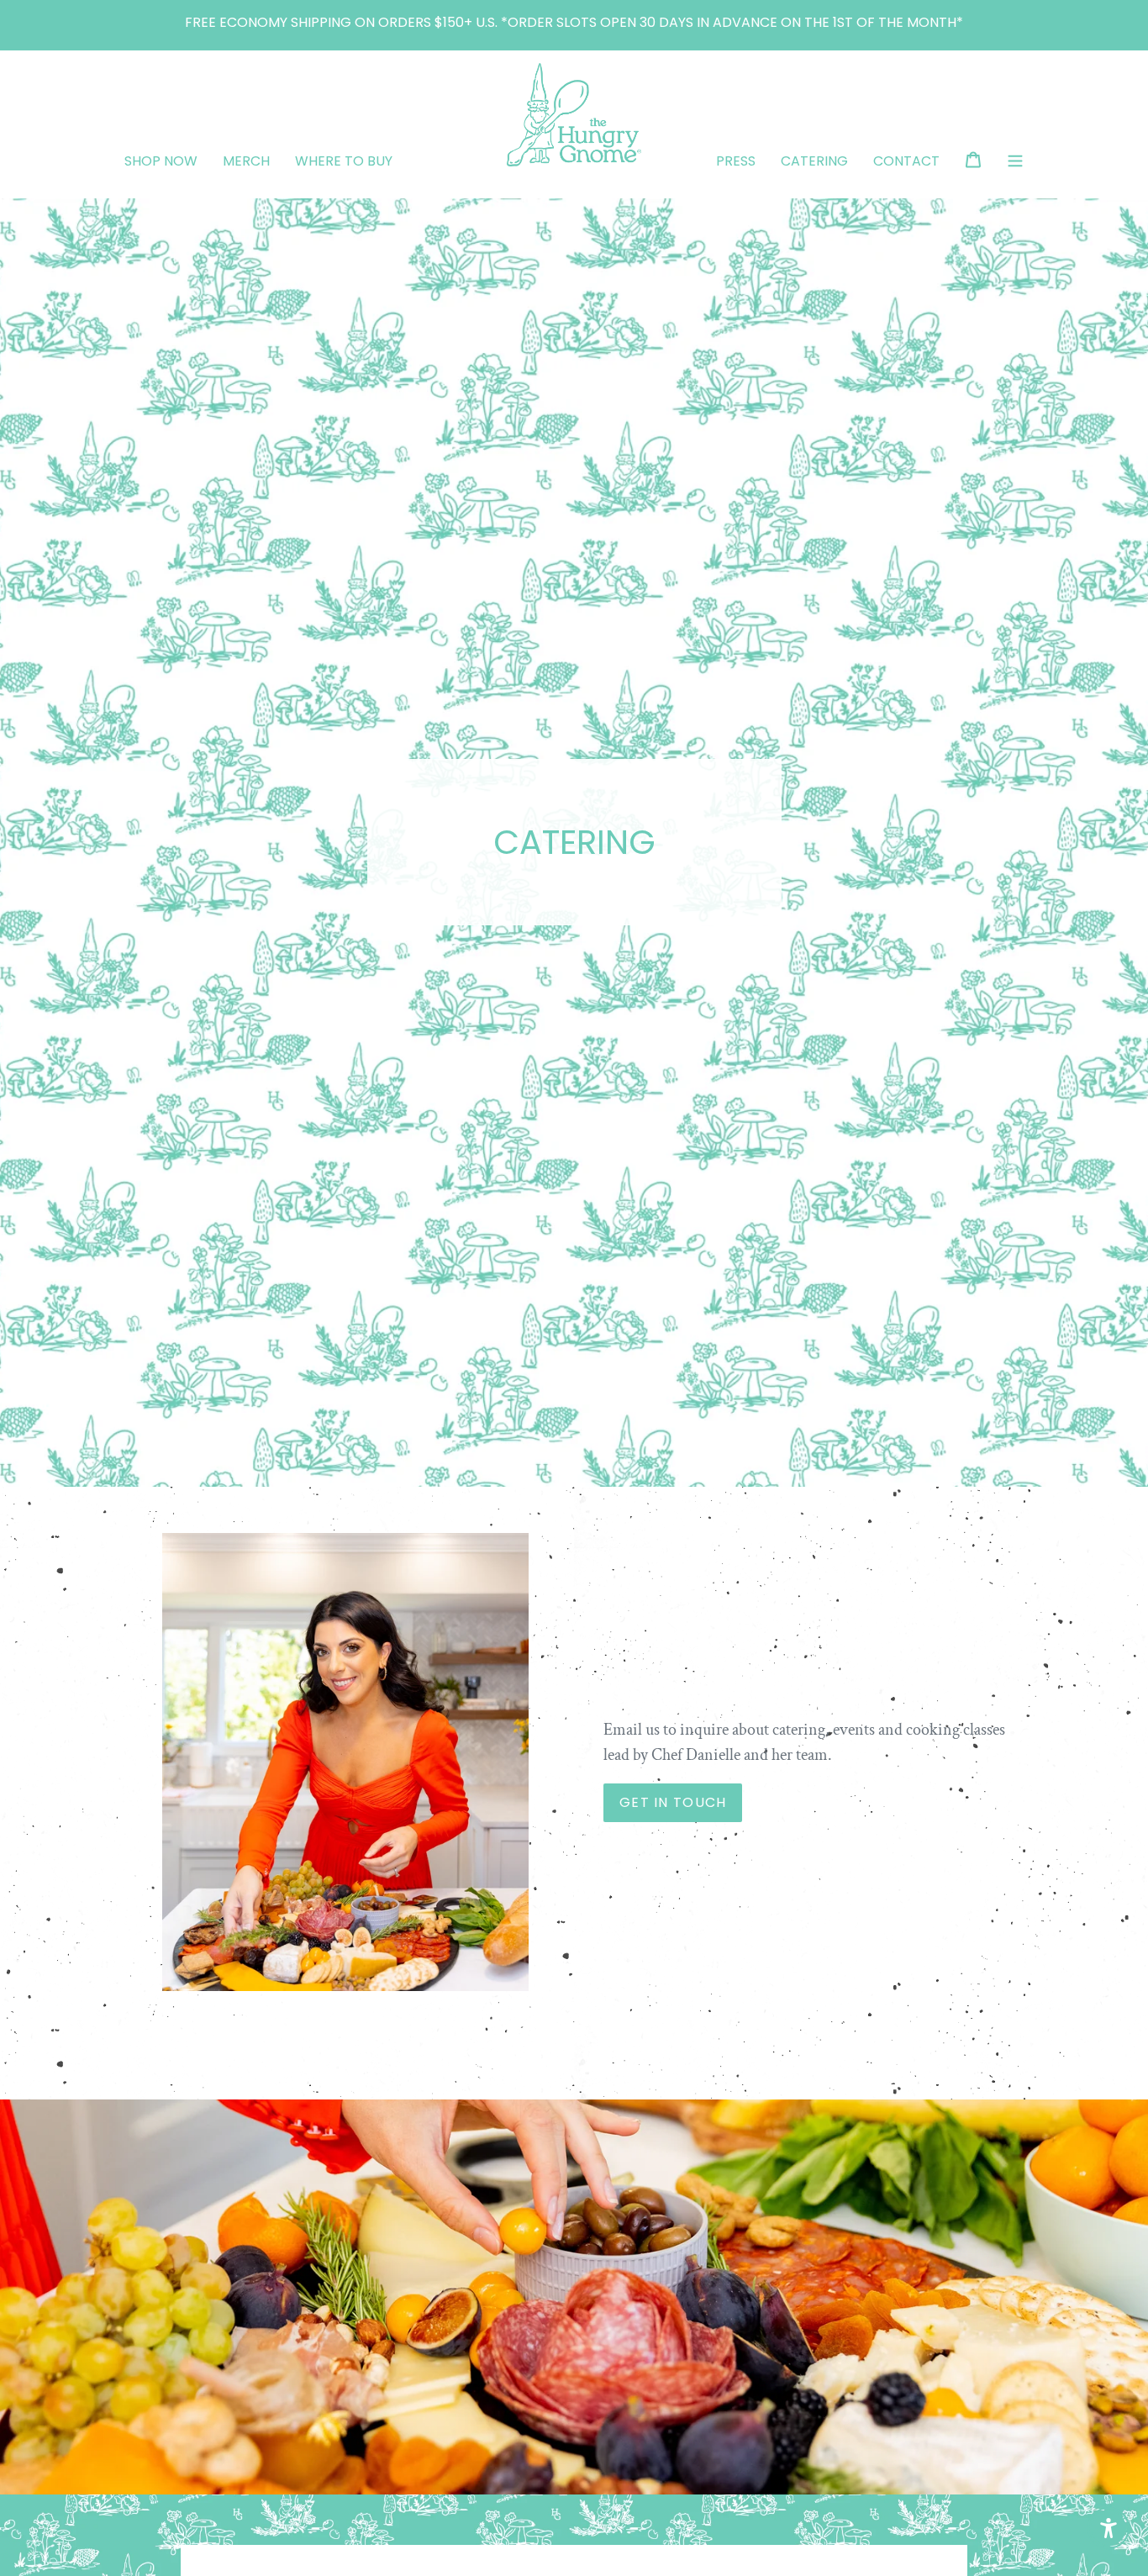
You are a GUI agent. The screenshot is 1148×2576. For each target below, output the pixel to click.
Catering (814, 161)
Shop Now (161, 161)
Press (736, 161)
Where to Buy (344, 161)
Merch (246, 161)
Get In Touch (673, 1802)
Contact (906, 161)
